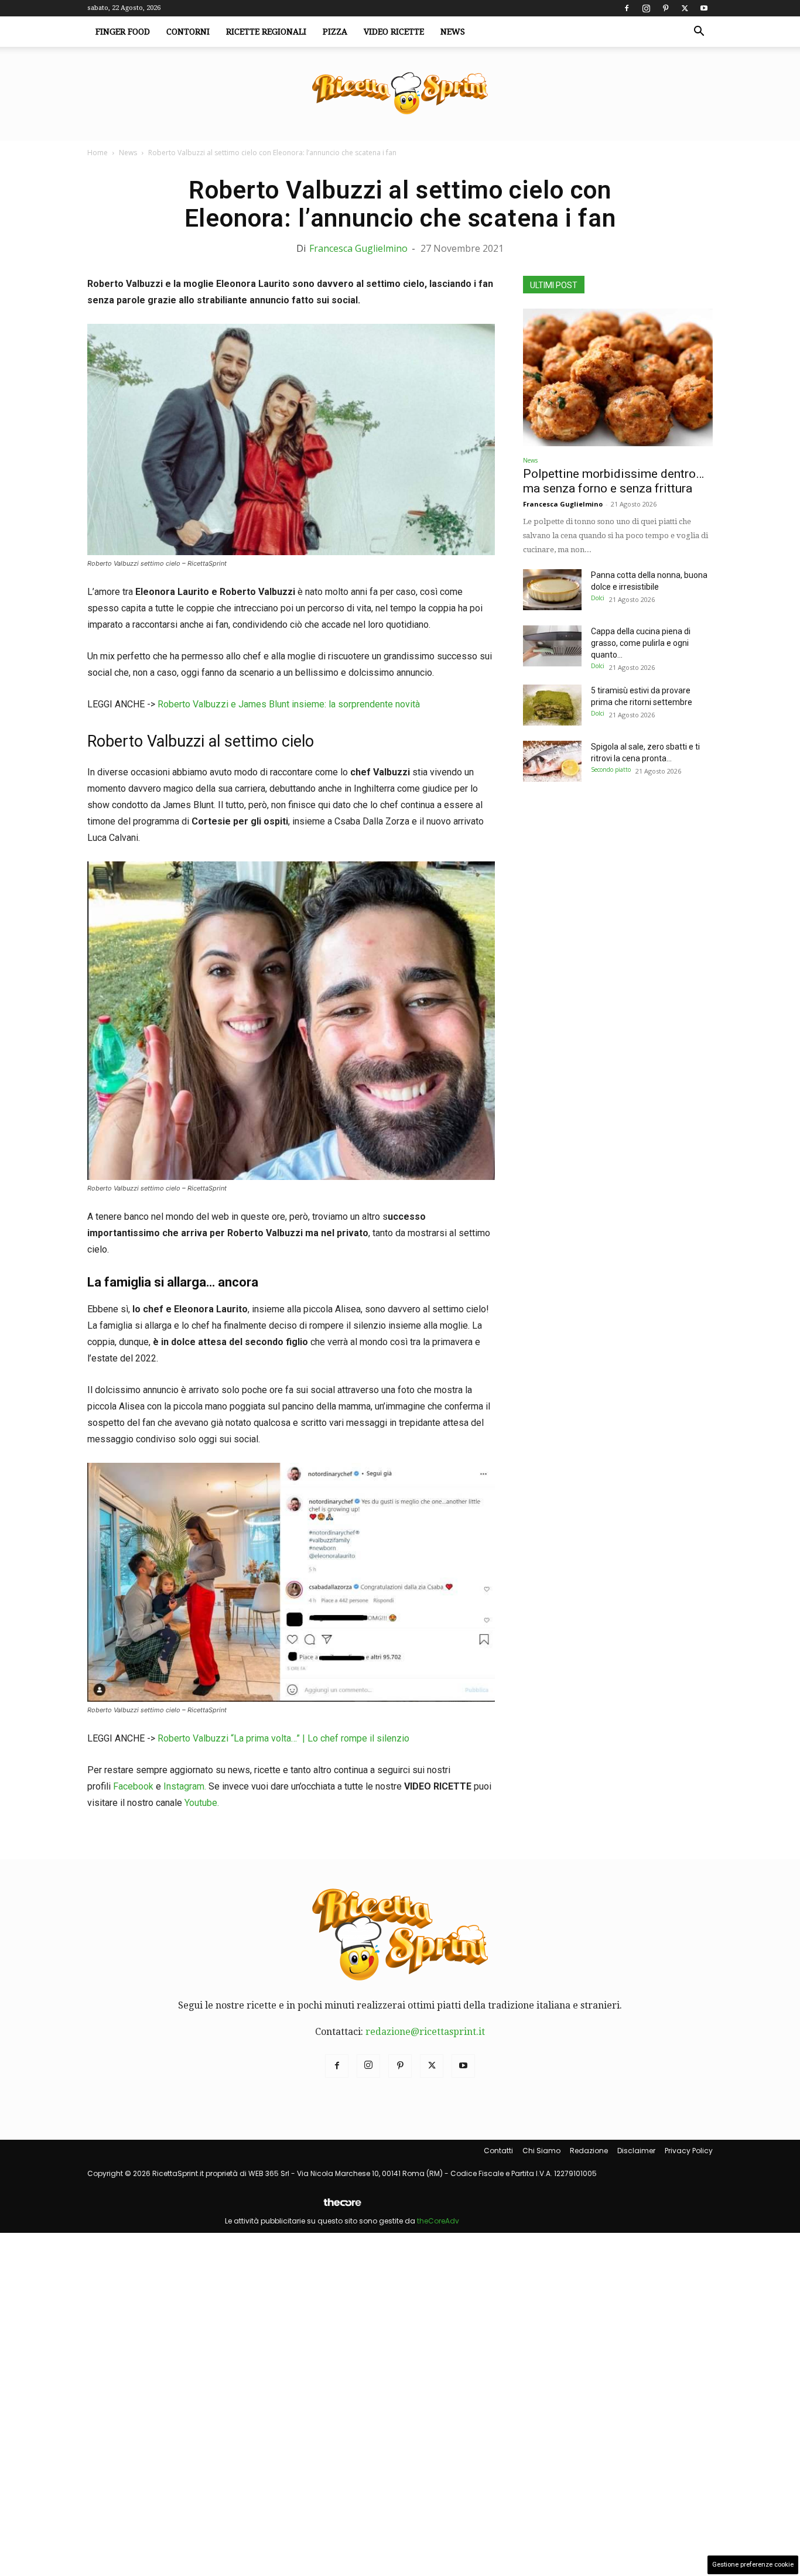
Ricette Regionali (266, 32)
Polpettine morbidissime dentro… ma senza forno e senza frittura (613, 481)
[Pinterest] (665, 8)
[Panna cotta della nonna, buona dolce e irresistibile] (552, 590)
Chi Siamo (541, 2151)
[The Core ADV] (342, 2207)
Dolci (598, 598)
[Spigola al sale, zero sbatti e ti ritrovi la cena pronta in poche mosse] (552, 761)
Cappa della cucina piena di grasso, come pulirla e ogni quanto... (641, 643)
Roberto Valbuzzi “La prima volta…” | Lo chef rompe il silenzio (283, 1738)
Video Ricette (394, 32)
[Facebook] (627, 8)
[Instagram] (646, 8)
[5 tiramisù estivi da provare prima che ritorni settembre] (552, 705)
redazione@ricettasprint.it (425, 2032)
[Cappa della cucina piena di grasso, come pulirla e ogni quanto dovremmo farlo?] (552, 646)
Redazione (589, 2151)
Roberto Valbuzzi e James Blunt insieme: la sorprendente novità (289, 704)
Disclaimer (636, 2151)
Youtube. (202, 1803)
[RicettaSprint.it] (400, 94)
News (453, 32)
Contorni (188, 32)
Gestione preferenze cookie (753, 2565)
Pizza (335, 32)
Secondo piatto (611, 769)
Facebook (133, 1786)
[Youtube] (704, 8)
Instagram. (186, 1786)
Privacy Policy (689, 2151)
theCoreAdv (438, 2221)
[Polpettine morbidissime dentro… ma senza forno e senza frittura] (618, 377)
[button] (699, 32)
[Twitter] (685, 8)
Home (98, 153)
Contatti (498, 2151)
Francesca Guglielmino (358, 248)
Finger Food (123, 32)
